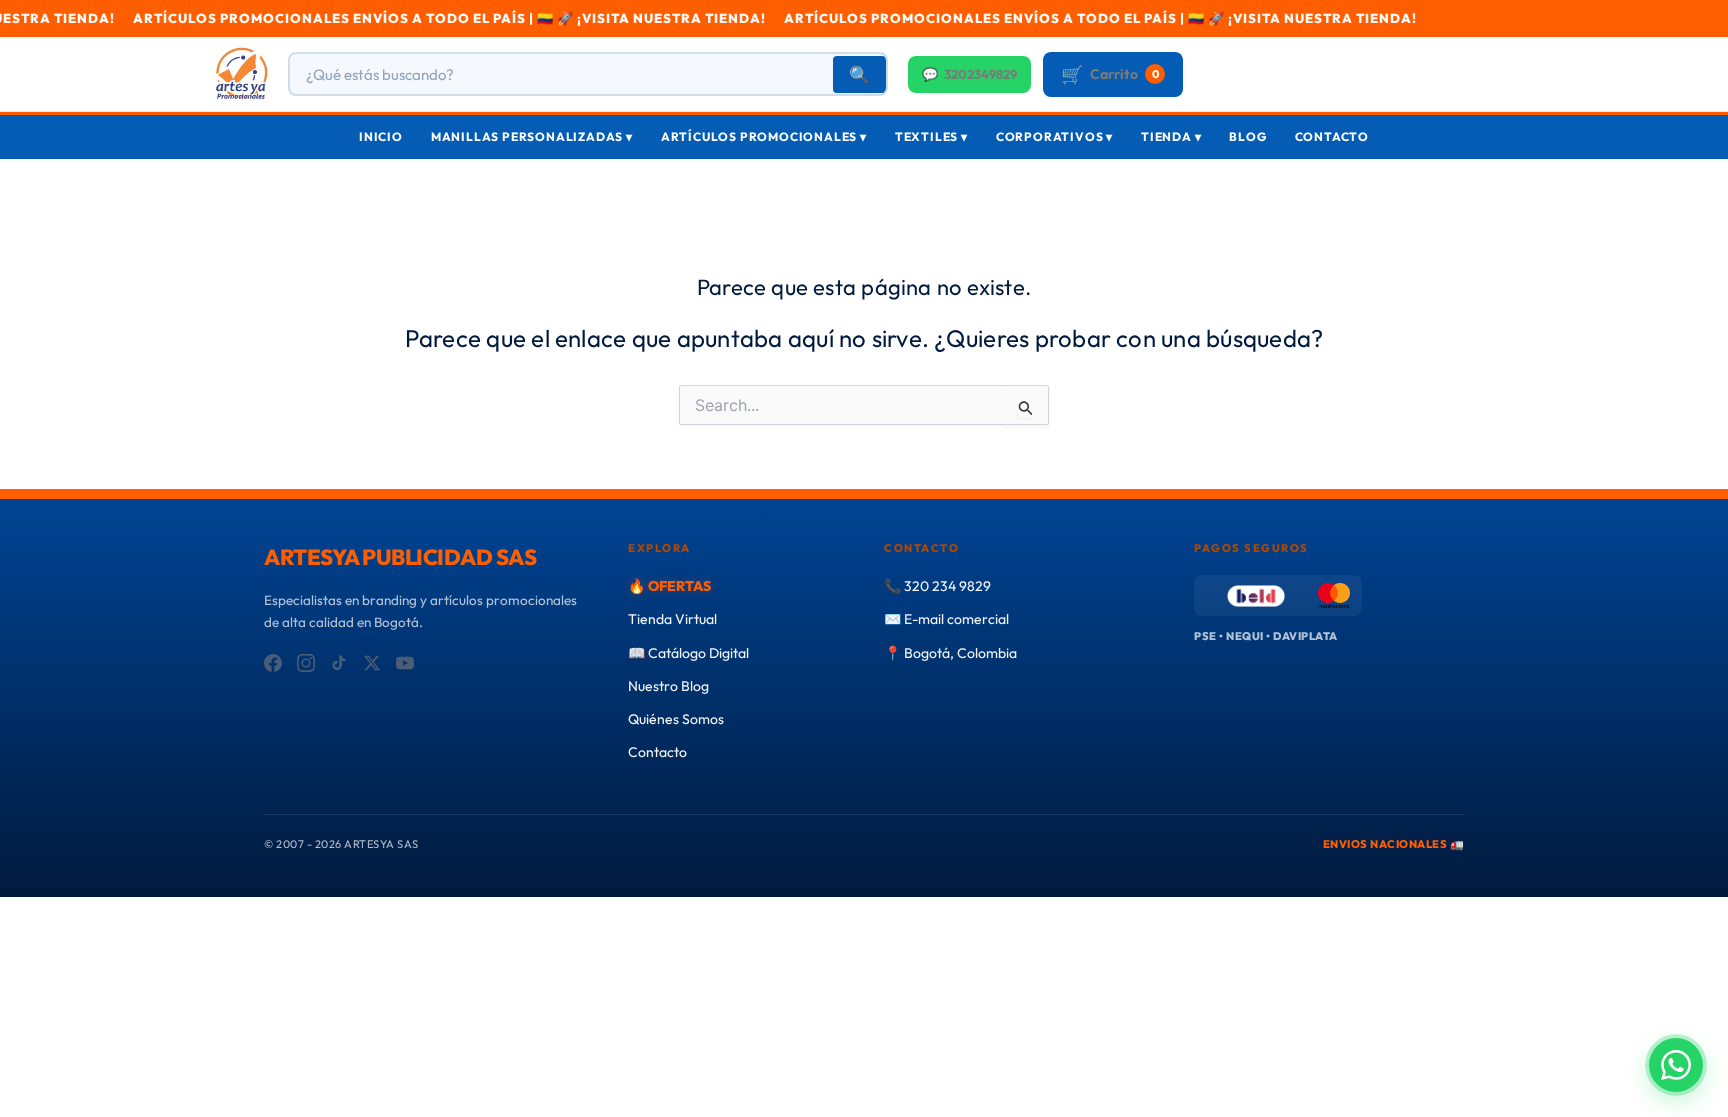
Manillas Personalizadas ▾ (532, 136)
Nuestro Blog (668, 686)
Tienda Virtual (672, 619)
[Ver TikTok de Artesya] (339, 663)
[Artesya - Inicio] (241, 74)
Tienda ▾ (1171, 136)
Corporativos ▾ (1054, 136)
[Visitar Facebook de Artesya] (273, 663)
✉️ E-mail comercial (946, 619)
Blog (1247, 136)
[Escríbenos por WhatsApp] (1676, 1065)
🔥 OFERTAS (669, 586)
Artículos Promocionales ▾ (764, 136)
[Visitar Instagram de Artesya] (306, 663)
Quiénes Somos (676, 719)
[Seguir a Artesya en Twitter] (372, 663)
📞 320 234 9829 (937, 586)
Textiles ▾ (931, 136)
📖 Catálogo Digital (688, 653)
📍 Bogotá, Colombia (950, 653)
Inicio (381, 136)
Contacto (1332, 136)
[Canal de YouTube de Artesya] (405, 663)
